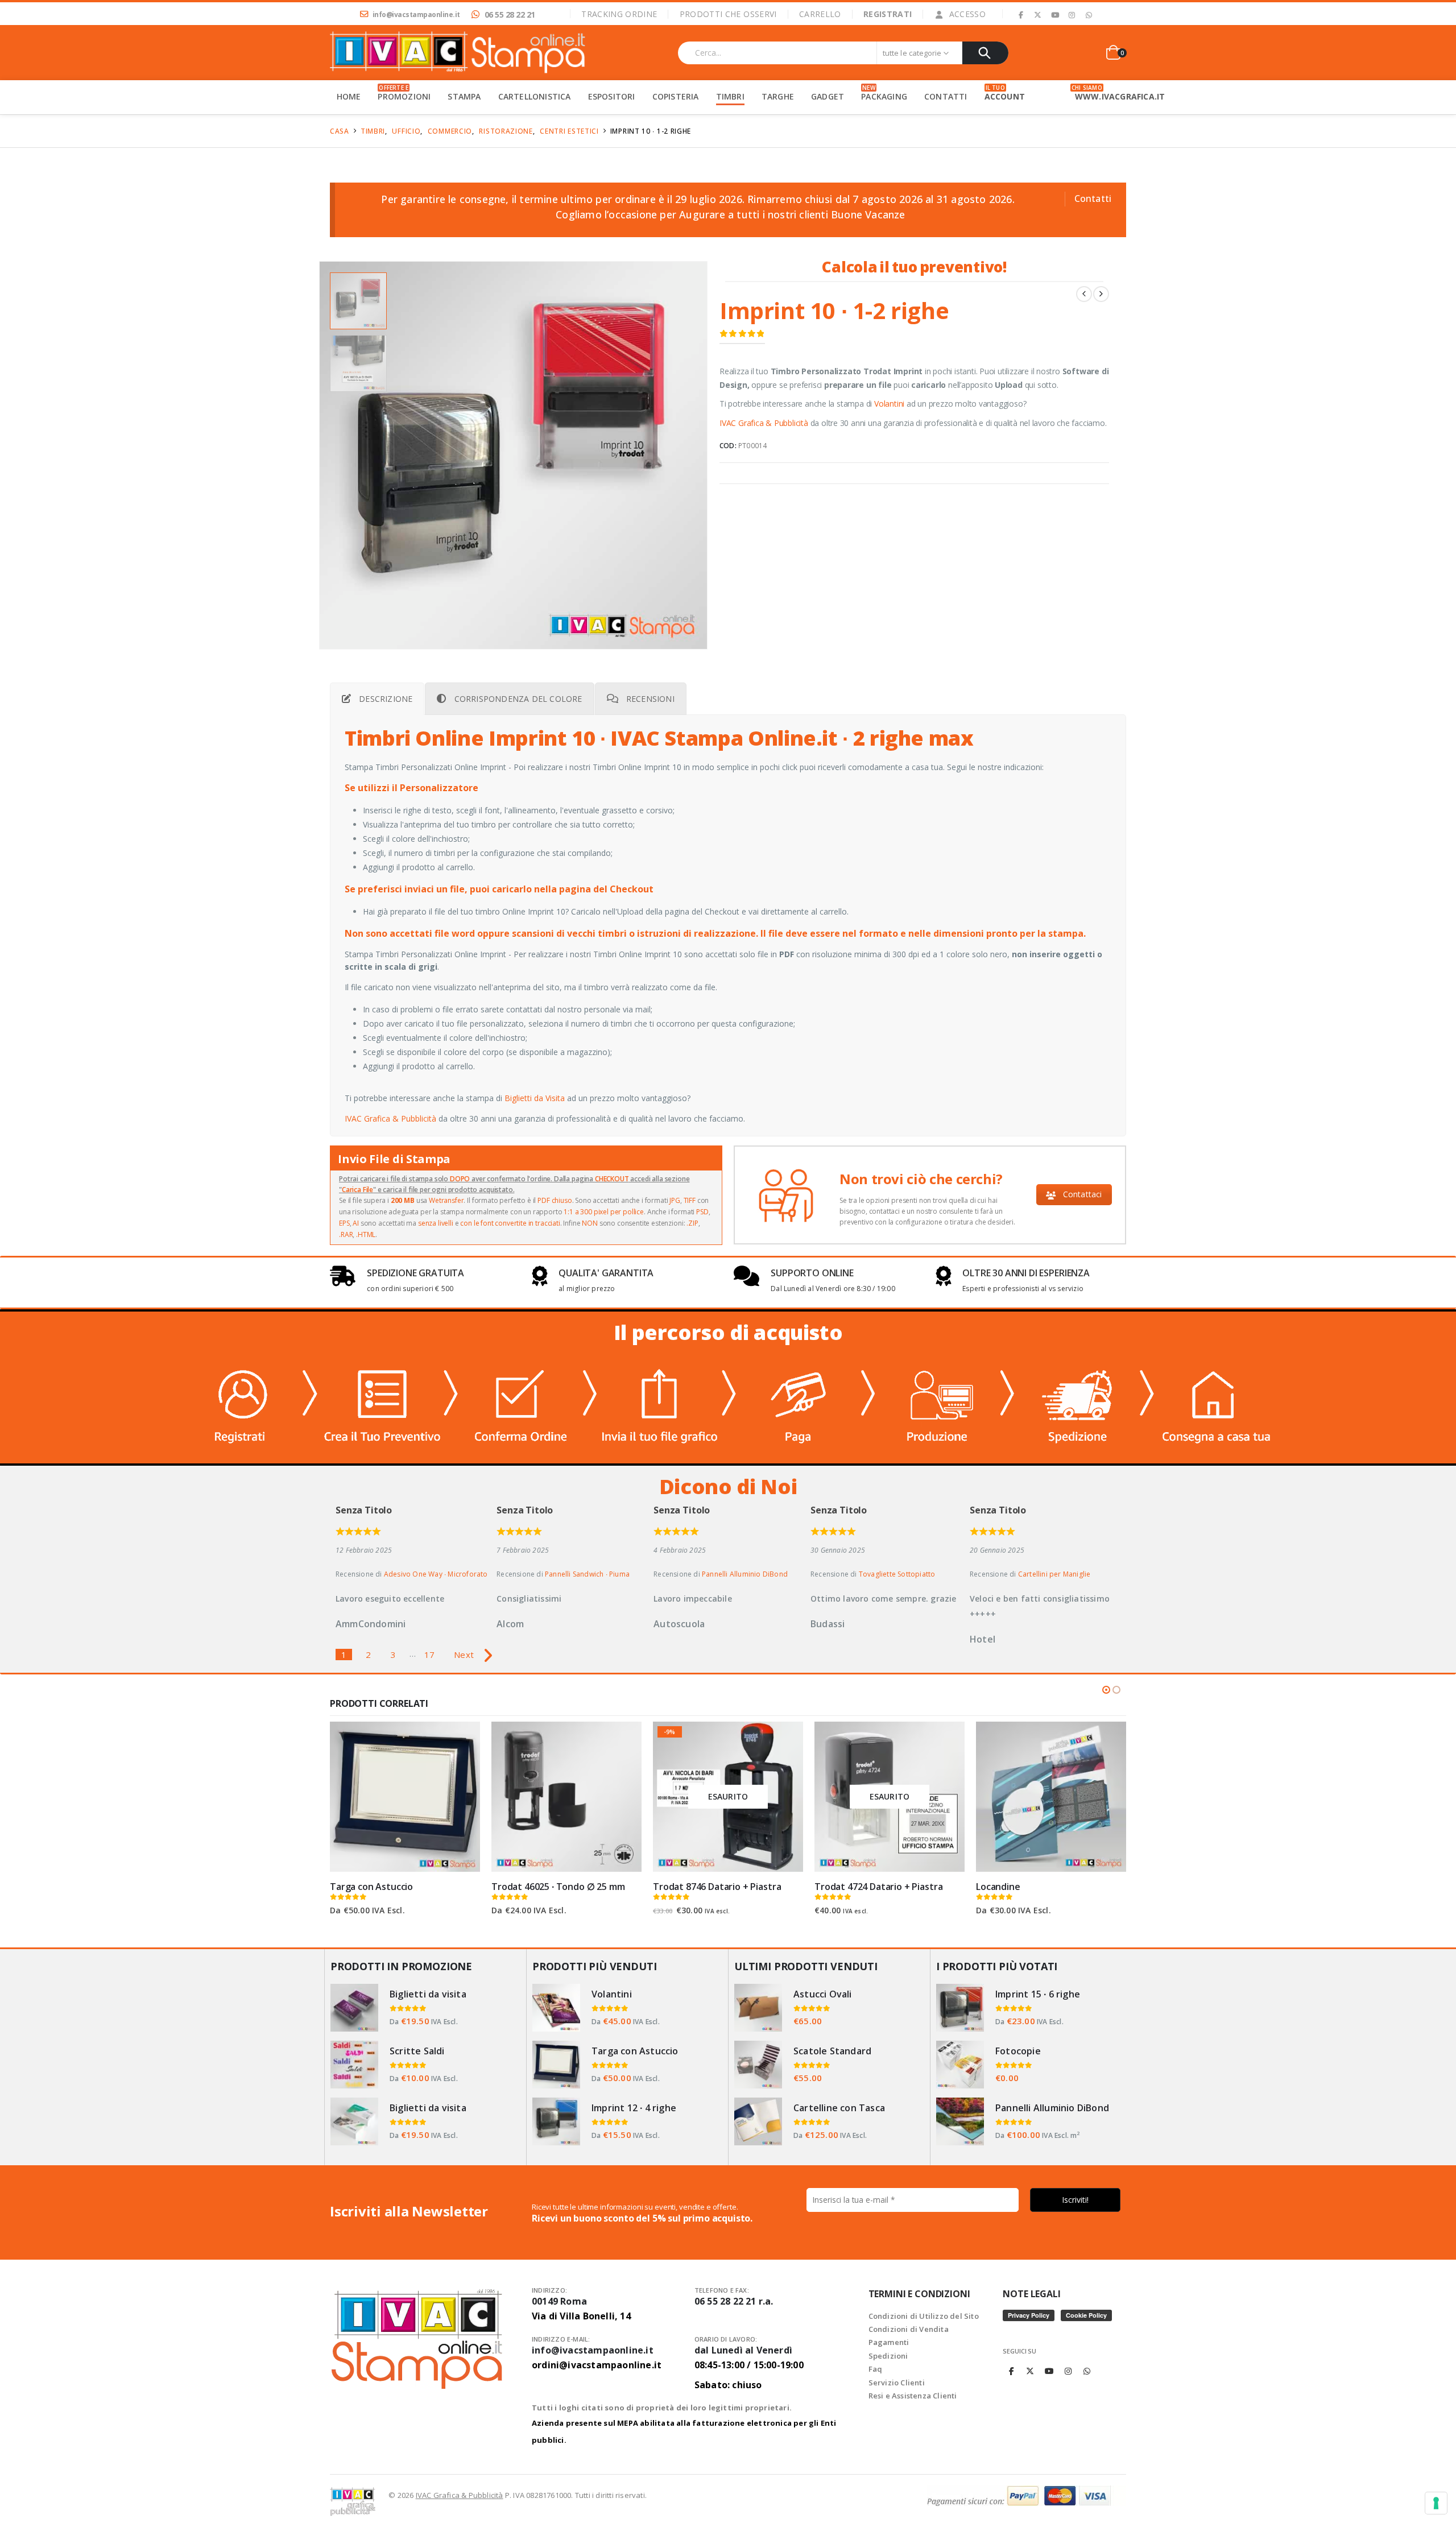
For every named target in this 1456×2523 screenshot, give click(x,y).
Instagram (1068, 2371)
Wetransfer (446, 1200)
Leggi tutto (946, 1740)
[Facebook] (1021, 15)
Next (464, 1655)
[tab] (377, 699)
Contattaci (1081, 1194)
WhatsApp (1087, 2371)
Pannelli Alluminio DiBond (745, 1574)
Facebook (1011, 2371)
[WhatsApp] (1089, 15)
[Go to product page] (405, 1797)
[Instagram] (1072, 15)
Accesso (967, 14)
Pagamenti (889, 2342)
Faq (876, 2369)
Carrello (820, 14)
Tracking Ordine (619, 14)
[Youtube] (1055, 15)
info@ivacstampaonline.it (597, 2357)
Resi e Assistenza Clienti (913, 2396)
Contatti (1093, 198)
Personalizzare (461, 1736)
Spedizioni (888, 2356)
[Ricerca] (985, 53)
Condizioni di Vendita (909, 2329)
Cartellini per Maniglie (1054, 1574)
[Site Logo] (458, 53)
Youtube (1049, 2371)
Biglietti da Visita (535, 1098)
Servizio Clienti (897, 2383)
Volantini (889, 404)
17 (429, 1655)
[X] (1038, 15)
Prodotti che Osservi (728, 14)
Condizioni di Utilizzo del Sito (924, 2316)
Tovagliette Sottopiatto (897, 1574)
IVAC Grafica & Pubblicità (764, 423)
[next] (1101, 294)
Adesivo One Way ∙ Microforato (436, 1574)
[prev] (1084, 294)
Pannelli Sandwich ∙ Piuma (587, 1574)
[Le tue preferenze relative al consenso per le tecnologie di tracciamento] (1436, 2503)
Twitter (1031, 2371)
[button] (321, 455)
